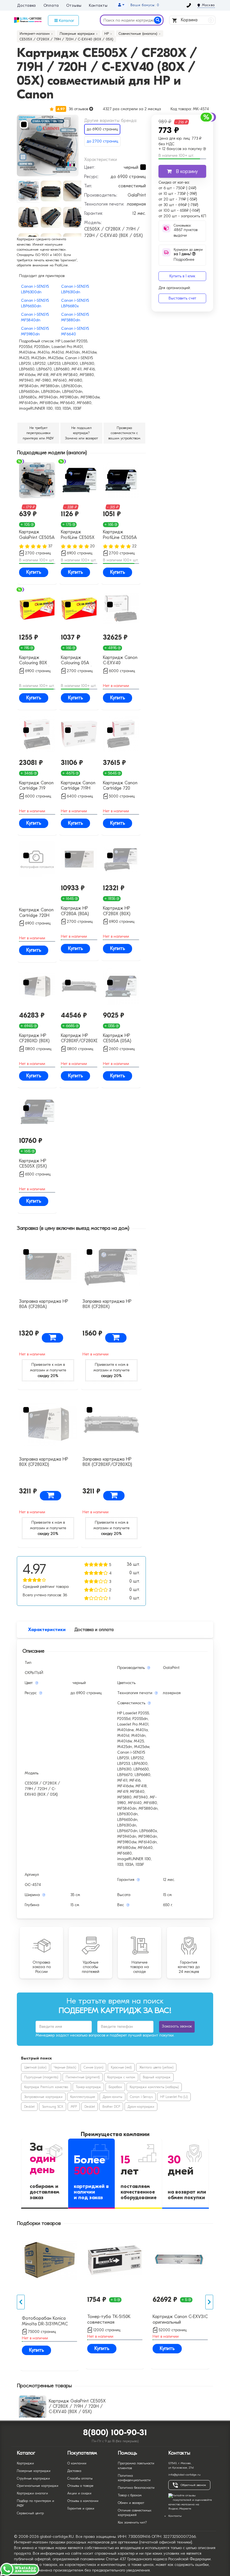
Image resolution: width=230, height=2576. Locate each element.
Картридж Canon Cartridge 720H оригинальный (36, 913)
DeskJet (29, 2107)
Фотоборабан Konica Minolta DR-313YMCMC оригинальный (45, 2321)
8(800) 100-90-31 (115, 2433)
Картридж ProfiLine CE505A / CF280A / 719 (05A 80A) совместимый (120, 535)
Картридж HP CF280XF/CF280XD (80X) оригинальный (79, 1039)
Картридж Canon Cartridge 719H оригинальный (78, 786)
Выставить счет (182, 298)
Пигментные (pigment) (83, 2077)
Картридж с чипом (121, 2077)
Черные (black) (65, 2067)
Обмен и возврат (131, 2503)
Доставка (27, 6)
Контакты (98, 6)
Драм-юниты (112, 2097)
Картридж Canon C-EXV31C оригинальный (180, 2319)
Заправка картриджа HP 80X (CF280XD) (44, 1462)
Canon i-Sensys (141, 2097)
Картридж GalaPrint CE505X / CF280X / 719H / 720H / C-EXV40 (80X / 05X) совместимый (77, 2409)
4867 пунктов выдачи (186, 233)
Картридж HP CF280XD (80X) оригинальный (34, 1039)
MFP (74, 2107)
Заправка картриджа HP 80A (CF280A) (44, 1304)
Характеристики (47, 1630)
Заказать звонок (177, 2026)
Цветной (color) (35, 2067)
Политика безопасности (136, 2488)
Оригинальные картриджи (38, 2486)
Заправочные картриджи (43, 2097)
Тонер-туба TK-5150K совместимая (109, 2319)
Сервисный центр (30, 2513)
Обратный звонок (193, 2485)
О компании (77, 2463)
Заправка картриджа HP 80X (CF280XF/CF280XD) (107, 1462)
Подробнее (184, 257)
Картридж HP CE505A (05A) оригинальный (117, 1039)
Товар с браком (130, 2495)
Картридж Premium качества (46, 2087)
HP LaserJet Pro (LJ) (174, 2097)
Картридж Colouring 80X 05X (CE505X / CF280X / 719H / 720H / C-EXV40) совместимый (36, 661)
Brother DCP (111, 2107)
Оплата (51, 6)
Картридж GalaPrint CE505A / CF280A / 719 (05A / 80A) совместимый (37, 535)
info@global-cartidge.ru (184, 2475)
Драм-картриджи (141, 2107)
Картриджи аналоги (32, 2493)
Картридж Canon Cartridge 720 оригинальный (120, 786)
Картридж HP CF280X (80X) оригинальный (117, 911)
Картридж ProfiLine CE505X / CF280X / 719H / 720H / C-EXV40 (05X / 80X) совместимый (78, 535)
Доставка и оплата (94, 1630)
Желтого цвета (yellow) (156, 2067)
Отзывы (74, 6)
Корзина (196, 20)
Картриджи (25, 2463)
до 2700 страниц (102, 141)
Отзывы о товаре (80, 2486)
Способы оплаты (80, 2478)
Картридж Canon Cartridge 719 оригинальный (36, 786)
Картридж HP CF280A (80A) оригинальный (75, 911)
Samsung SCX (53, 2107)
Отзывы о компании (83, 2501)
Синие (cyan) (93, 2067)
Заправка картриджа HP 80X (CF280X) (107, 1304)
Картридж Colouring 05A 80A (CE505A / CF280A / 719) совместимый (76, 661)
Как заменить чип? (132, 2522)
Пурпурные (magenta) (41, 2077)
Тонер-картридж (88, 2087)
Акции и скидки (79, 2493)
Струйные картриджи (33, 2478)
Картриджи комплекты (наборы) (154, 2087)
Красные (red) (121, 2067)
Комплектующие (83, 2097)
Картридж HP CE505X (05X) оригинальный (33, 1164)
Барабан (115, 2087)
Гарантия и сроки (81, 2508)
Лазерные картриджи (34, 2471)
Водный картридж (157, 2077)
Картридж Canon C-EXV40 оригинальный (120, 661)
